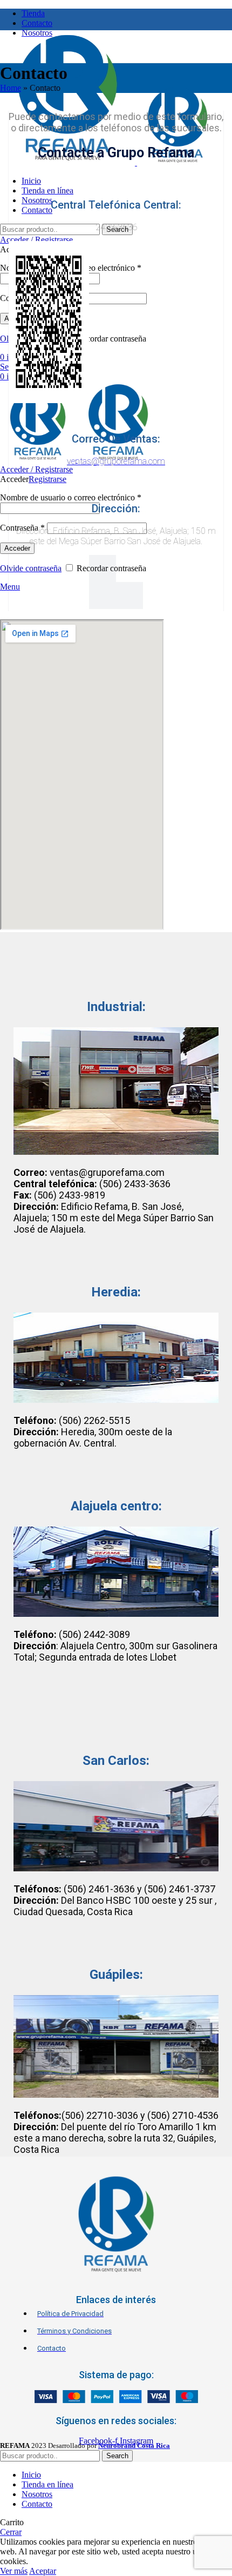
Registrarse (47, 479)
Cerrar (11, 2532)
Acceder (17, 548)
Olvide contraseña (31, 568)
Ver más (14, 2571)
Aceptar (43, 2571)
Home (11, 88)
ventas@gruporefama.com (116, 461)
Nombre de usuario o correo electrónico (71, 497)
